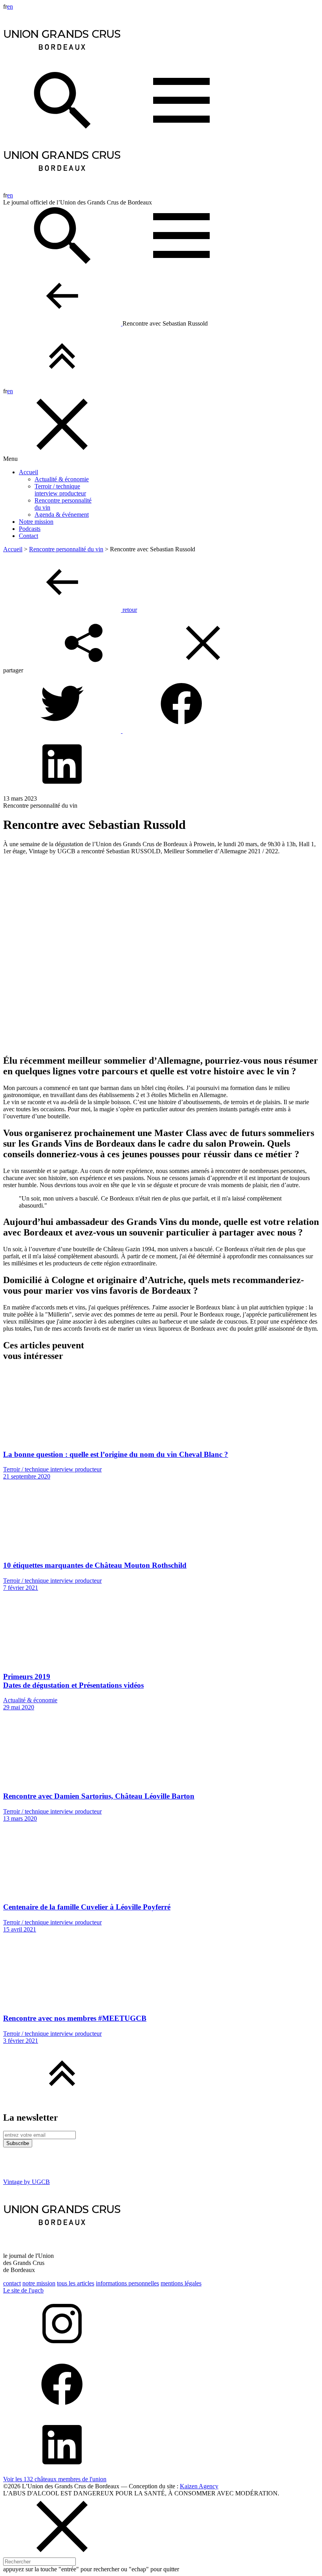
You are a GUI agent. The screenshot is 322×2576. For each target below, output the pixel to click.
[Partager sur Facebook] (181, 731)
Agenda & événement (62, 515)
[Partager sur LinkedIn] (62, 791)
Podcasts (30, 529)
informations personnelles (127, 2283)
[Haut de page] (62, 384)
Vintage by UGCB (27, 2182)
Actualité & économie (62, 479)
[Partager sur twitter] (63, 731)
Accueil (28, 472)
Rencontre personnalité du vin (66, 549)
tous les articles (76, 2283)
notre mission (39, 2283)
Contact (28, 536)
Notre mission (36, 522)
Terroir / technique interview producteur (60, 490)
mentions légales (181, 2283)
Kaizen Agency (199, 2486)
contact (12, 2283)
